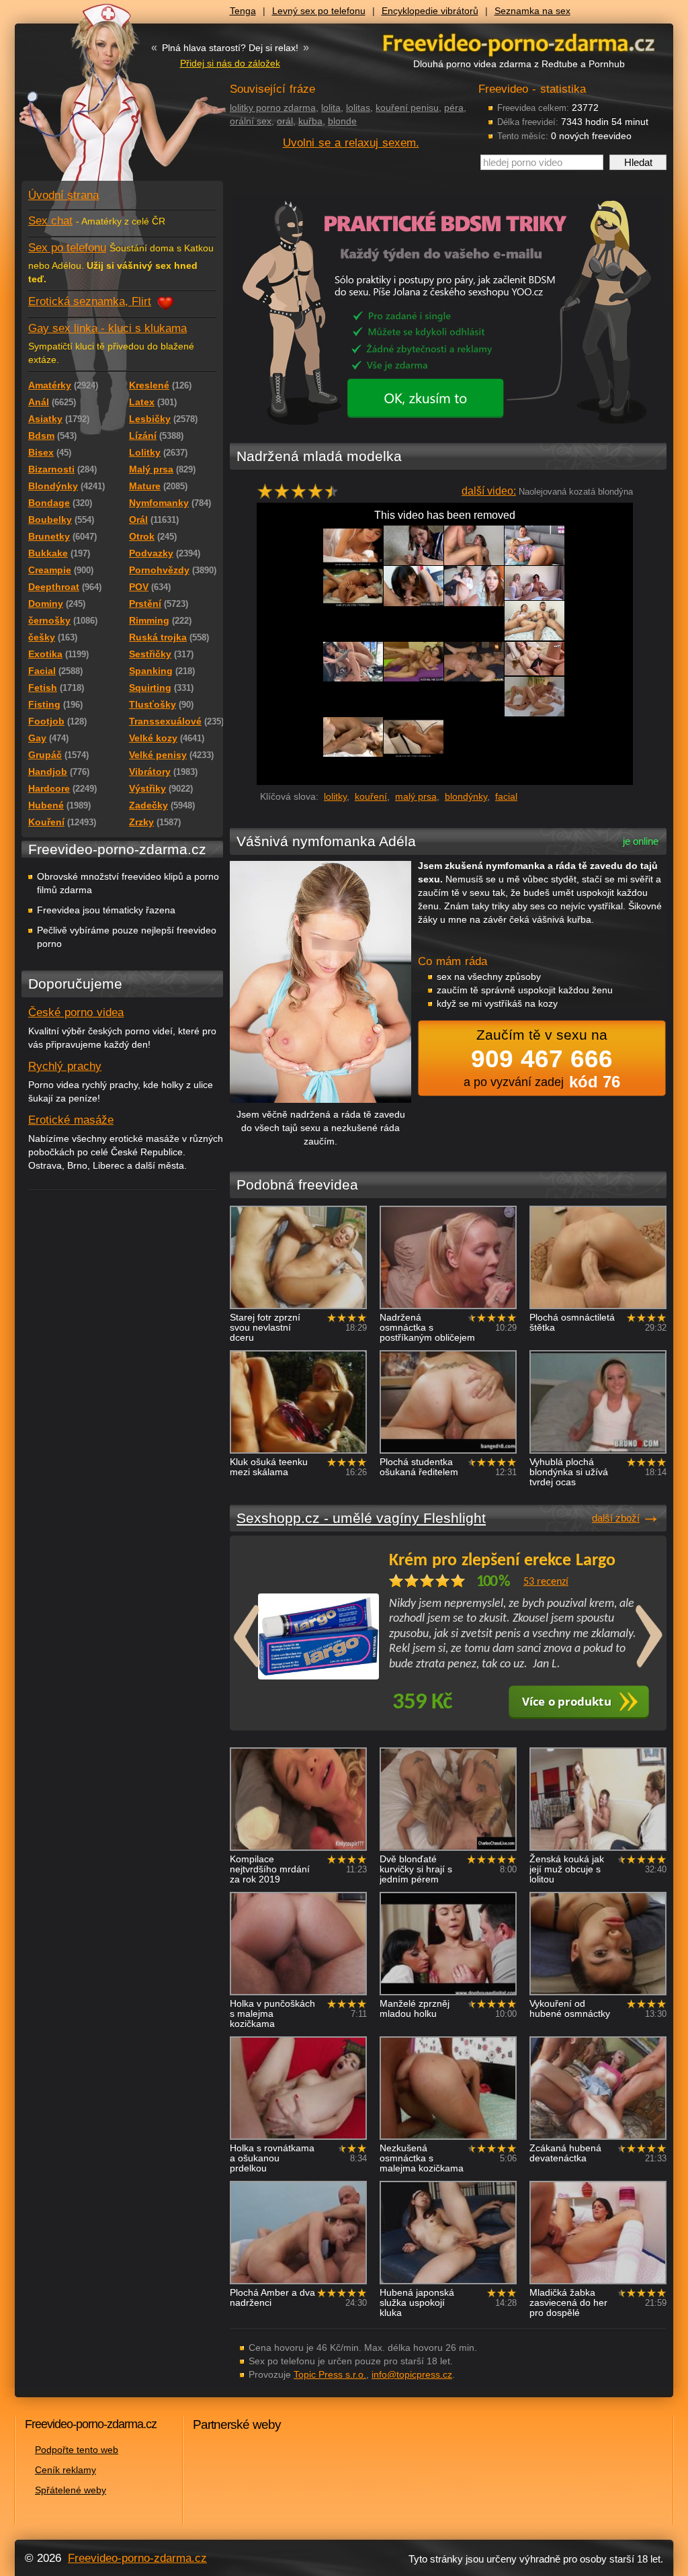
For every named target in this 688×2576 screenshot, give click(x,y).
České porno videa (76, 1012)
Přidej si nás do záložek (230, 63)
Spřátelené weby (71, 2490)
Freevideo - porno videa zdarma (519, 43)
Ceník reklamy (66, 2470)
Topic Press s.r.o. (330, 2374)
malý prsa (416, 796)
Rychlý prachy (65, 1066)
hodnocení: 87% (302, 495)
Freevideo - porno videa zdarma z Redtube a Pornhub (95, 101)
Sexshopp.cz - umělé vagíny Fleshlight (361, 1518)
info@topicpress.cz (412, 2374)
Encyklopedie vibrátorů (430, 11)
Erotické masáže (71, 1120)
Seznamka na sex (532, 11)
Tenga (243, 11)
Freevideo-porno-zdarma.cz (137, 2558)
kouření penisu (407, 108)
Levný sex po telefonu (319, 11)
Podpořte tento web (77, 2450)
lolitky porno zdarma (273, 108)
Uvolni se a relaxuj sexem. (351, 143)
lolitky (335, 796)
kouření (371, 796)
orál (285, 121)
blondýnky (466, 796)
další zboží (616, 1518)
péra (454, 108)
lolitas (358, 108)
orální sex (251, 121)
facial (506, 796)
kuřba (310, 121)
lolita (331, 108)
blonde (342, 121)
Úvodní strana (63, 195)
